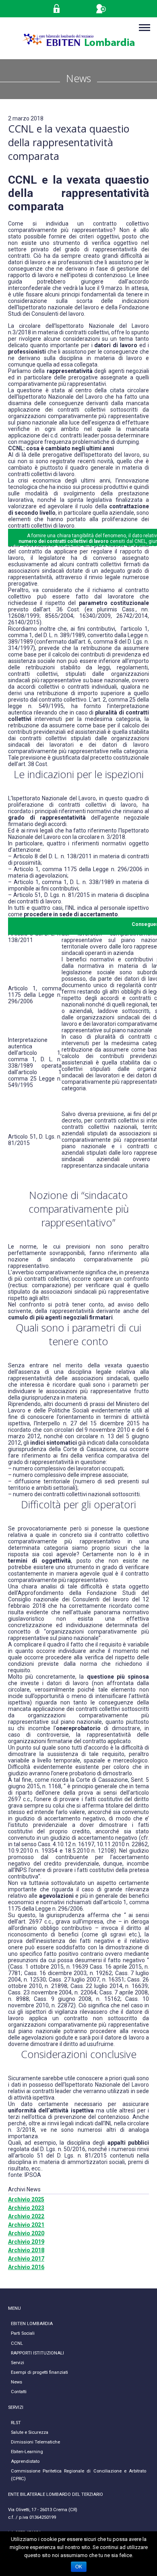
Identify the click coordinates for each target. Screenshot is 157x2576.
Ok (79, 2567)
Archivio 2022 (26, 2216)
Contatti (19, 2392)
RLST (16, 2423)
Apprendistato (25, 2461)
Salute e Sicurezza (30, 2432)
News (17, 2382)
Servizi (18, 2363)
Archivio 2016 (26, 2267)
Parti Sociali (23, 2333)
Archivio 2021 (26, 2225)
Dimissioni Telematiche (35, 2442)
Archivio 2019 (26, 2242)
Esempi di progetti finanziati (39, 2372)
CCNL (17, 2343)
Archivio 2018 (26, 2250)
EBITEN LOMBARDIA (32, 2324)
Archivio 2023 (26, 2208)
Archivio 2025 (26, 2199)
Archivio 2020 (26, 2233)
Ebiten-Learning (27, 2452)
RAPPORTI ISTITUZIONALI (37, 2353)
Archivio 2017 (26, 2259)
